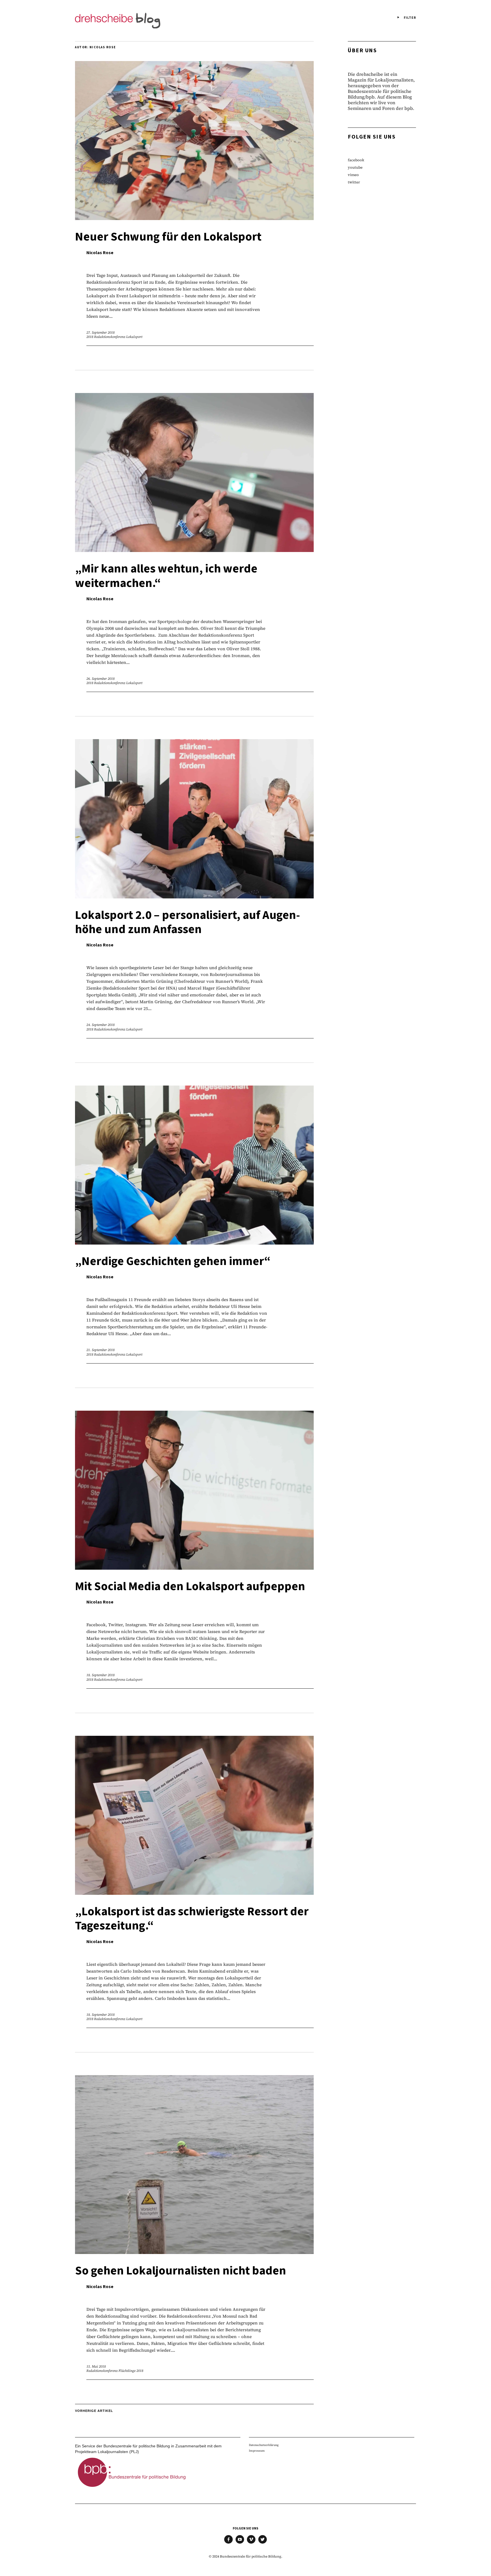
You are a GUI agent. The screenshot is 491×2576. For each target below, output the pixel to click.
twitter (354, 182)
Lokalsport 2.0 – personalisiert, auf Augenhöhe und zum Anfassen (188, 922)
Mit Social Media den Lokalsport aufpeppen (190, 1586)
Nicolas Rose (100, 253)
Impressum (257, 2451)
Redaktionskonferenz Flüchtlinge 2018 (115, 2371)
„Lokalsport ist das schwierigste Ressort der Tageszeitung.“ (192, 1919)
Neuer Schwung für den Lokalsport (168, 237)
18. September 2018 (100, 1675)
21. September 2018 (100, 1350)
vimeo (353, 175)
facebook (356, 160)
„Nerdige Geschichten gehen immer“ (173, 1261)
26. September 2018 (100, 679)
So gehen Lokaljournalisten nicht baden (181, 2271)
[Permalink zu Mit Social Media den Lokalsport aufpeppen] (194, 1568)
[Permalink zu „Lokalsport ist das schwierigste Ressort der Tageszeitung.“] (194, 1893)
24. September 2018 (100, 1025)
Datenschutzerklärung (264, 2445)
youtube (355, 167)
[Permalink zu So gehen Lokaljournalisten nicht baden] (194, 2252)
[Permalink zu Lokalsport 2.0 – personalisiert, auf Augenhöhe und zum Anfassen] (194, 897)
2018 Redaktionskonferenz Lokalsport (114, 337)
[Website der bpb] (132, 2489)
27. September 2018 (100, 333)
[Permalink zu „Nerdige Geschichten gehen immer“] (194, 1243)
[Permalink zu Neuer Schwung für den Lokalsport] (194, 218)
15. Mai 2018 (96, 2366)
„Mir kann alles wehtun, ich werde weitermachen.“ (166, 576)
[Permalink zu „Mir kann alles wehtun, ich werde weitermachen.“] (194, 550)
